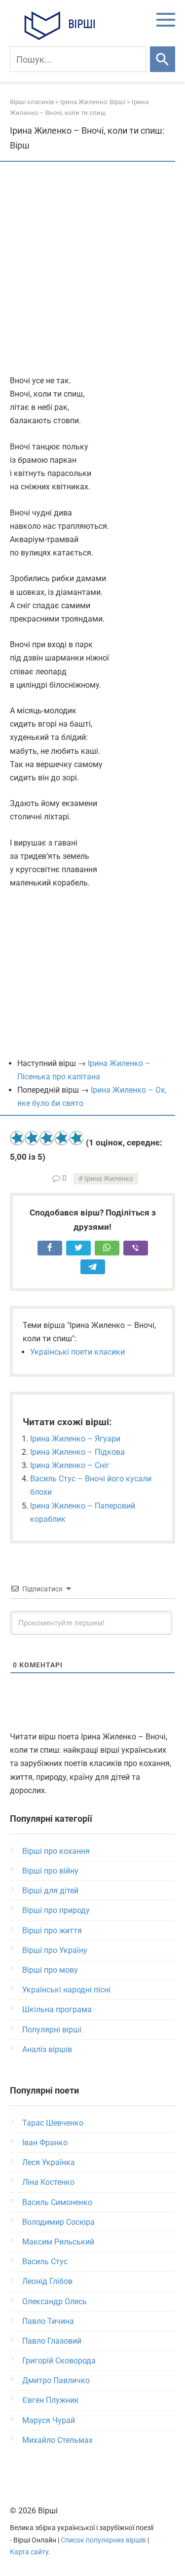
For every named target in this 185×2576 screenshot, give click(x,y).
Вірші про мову (50, 1970)
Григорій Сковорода (59, 2361)
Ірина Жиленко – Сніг (70, 1465)
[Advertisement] (92, 269)
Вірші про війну (50, 1871)
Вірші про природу (56, 1910)
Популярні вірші (52, 2030)
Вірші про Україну (55, 1950)
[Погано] (32, 1138)
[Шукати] (163, 59)
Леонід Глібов (47, 2281)
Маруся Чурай (49, 2420)
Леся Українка (49, 2162)
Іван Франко (45, 2143)
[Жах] (17, 1138)
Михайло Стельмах (57, 2440)
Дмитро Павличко (56, 2380)
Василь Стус (45, 2262)
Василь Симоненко (57, 2202)
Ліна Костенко (48, 2182)
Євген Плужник (51, 2400)
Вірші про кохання (56, 1851)
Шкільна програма (57, 2009)
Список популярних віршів (103, 2540)
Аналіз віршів (47, 2049)
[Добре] (62, 1138)
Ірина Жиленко (109, 1179)
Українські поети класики (77, 1352)
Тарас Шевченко (53, 2123)
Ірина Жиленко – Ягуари (75, 1439)
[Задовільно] (47, 1138)
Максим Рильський (58, 2242)
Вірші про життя (52, 1931)
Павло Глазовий (52, 2341)
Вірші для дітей (50, 1891)
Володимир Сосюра (58, 2222)
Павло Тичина (48, 2321)
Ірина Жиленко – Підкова (77, 1452)
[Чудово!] (76, 1138)
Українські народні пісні (66, 1990)
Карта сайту (29, 2552)
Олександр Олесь (55, 2301)
